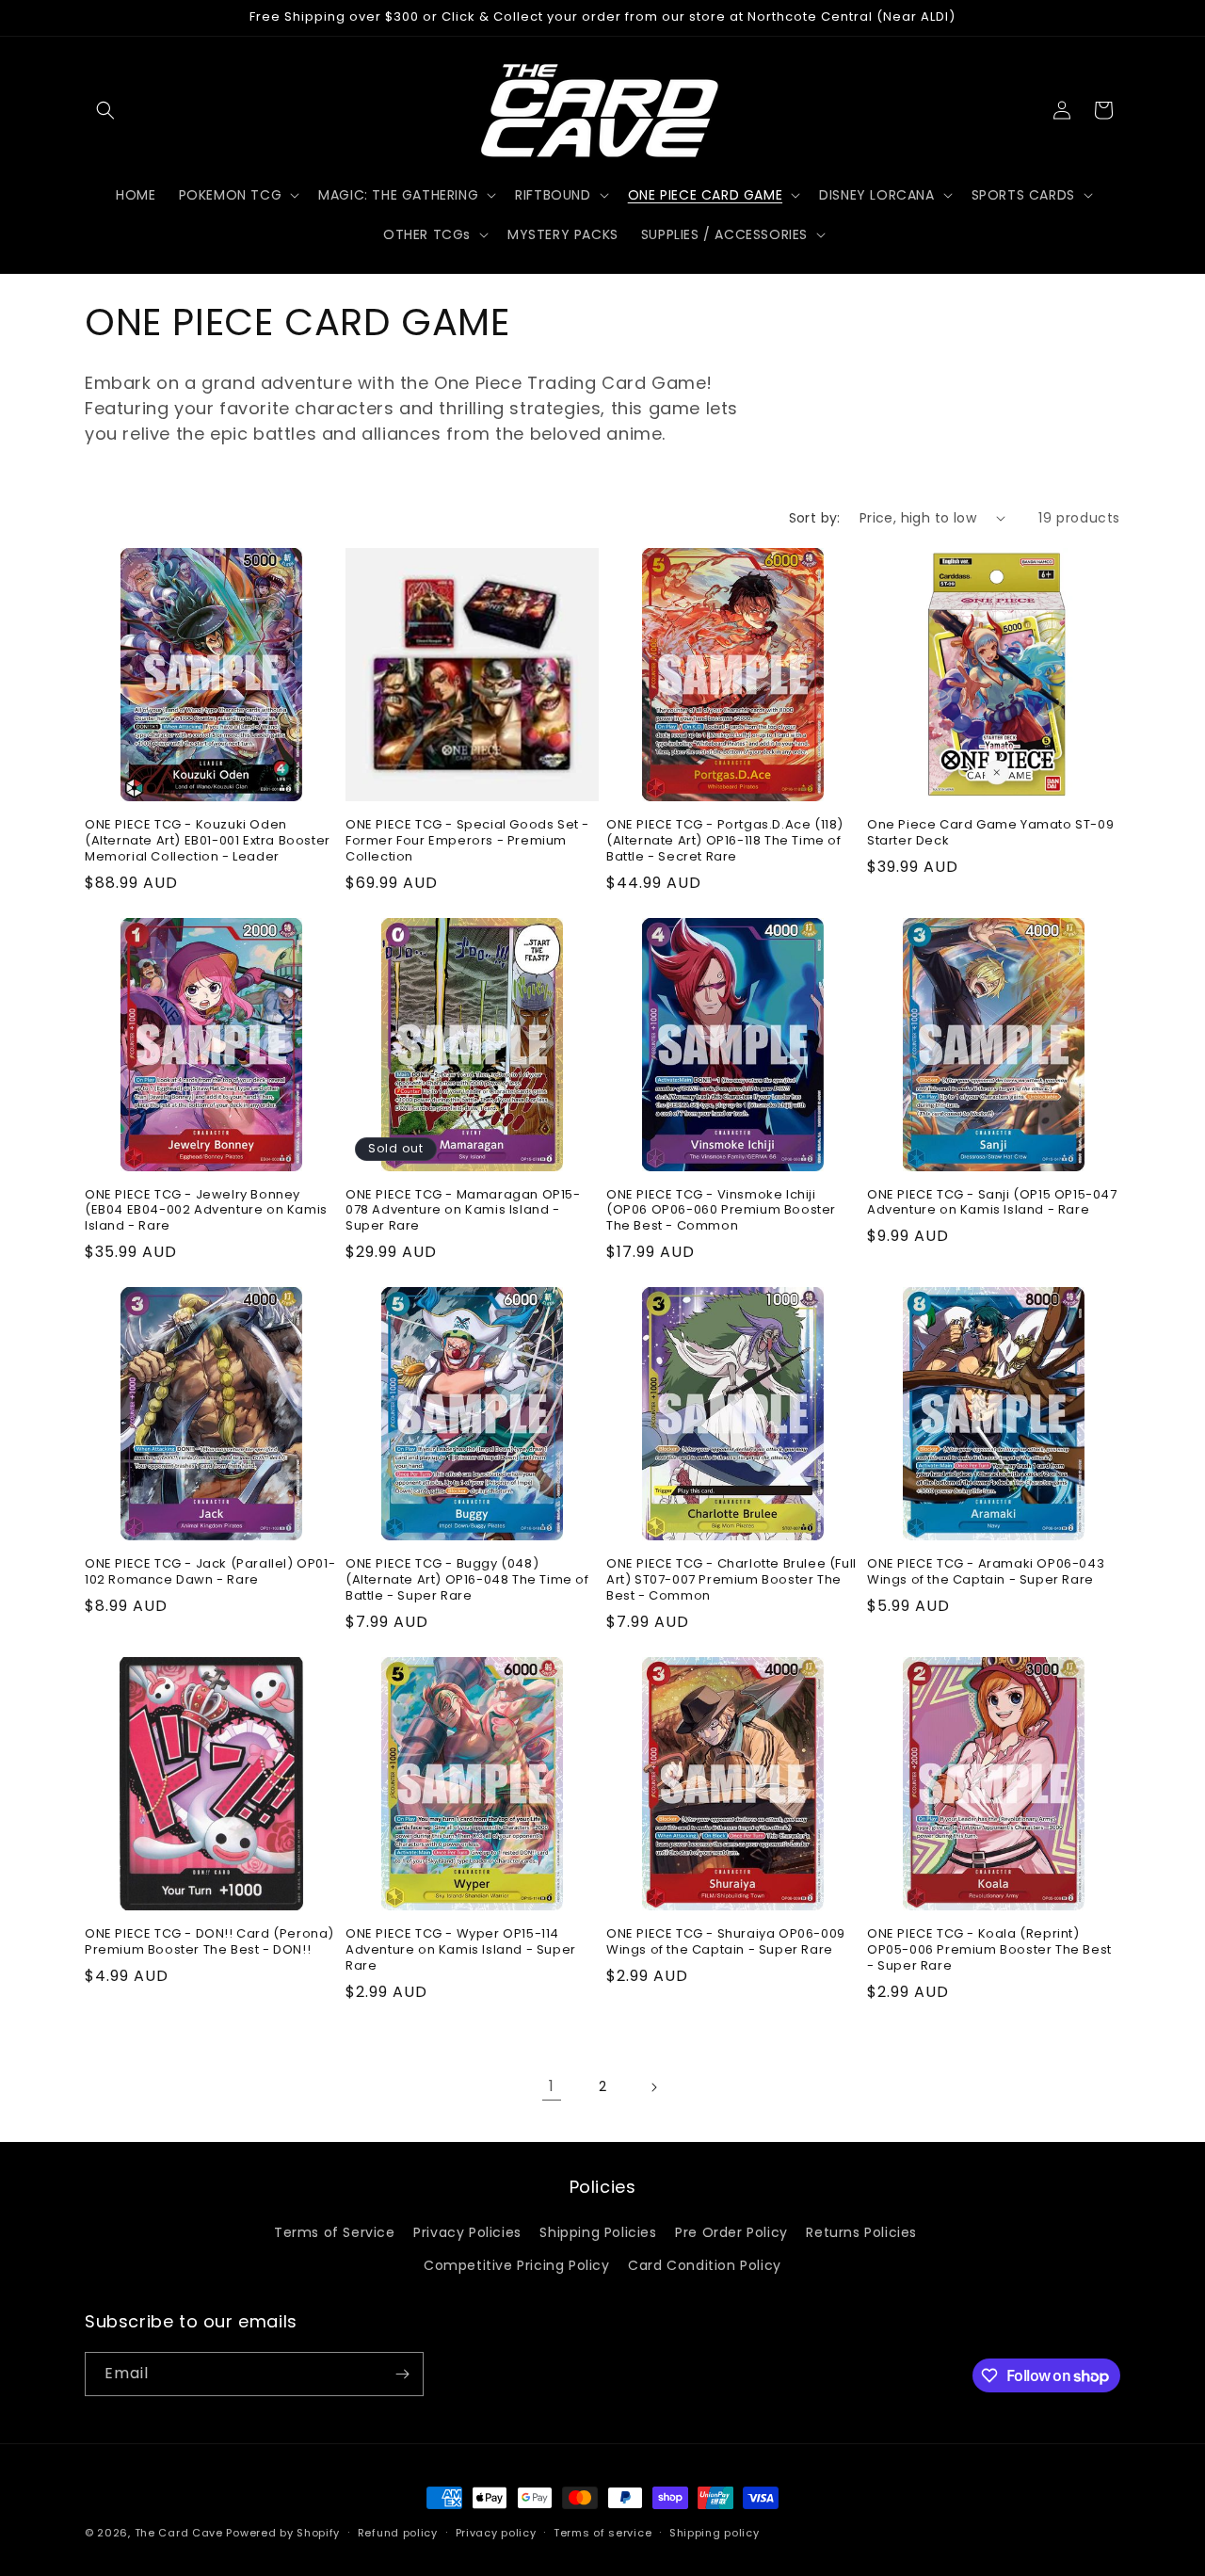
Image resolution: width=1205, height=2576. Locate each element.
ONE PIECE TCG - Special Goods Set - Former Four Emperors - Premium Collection (467, 841)
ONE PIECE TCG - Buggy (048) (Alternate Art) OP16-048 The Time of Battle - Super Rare (467, 1580)
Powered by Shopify (283, 2533)
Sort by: (815, 518)
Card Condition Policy (705, 2265)
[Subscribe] (402, 2374)
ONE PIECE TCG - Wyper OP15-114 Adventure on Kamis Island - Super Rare (461, 1950)
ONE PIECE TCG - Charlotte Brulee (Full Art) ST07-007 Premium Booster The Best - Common (731, 1580)
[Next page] (653, 2087)
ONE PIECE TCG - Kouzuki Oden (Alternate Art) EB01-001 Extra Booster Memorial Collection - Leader (208, 841)
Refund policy (398, 2533)
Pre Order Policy (731, 2232)
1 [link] (552, 2086)
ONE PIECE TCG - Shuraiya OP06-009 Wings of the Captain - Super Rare (726, 1942)
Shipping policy (715, 2533)
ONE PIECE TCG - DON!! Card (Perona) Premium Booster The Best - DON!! (209, 1942)
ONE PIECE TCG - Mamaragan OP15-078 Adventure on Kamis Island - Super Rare (463, 1211)
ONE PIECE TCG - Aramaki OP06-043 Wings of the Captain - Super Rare (986, 1572)
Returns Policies (861, 2232)
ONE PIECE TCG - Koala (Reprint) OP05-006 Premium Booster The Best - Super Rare (989, 1950)
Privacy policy (496, 2533)
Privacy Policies (467, 2232)
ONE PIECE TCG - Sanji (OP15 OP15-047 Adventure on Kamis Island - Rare (992, 1203)
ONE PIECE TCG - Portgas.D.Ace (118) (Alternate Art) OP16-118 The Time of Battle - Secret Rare (725, 841)
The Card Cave (179, 2533)
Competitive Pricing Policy (517, 2265)
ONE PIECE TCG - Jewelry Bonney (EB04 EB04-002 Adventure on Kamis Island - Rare (206, 1211)
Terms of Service (335, 2232)
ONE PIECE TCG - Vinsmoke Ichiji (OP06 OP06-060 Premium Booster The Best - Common (721, 1211)
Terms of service (602, 2533)
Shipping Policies (598, 2232)
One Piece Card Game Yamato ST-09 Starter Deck (990, 833)
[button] (105, 110)
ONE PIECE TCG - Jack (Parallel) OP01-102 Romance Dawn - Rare (210, 1572)
